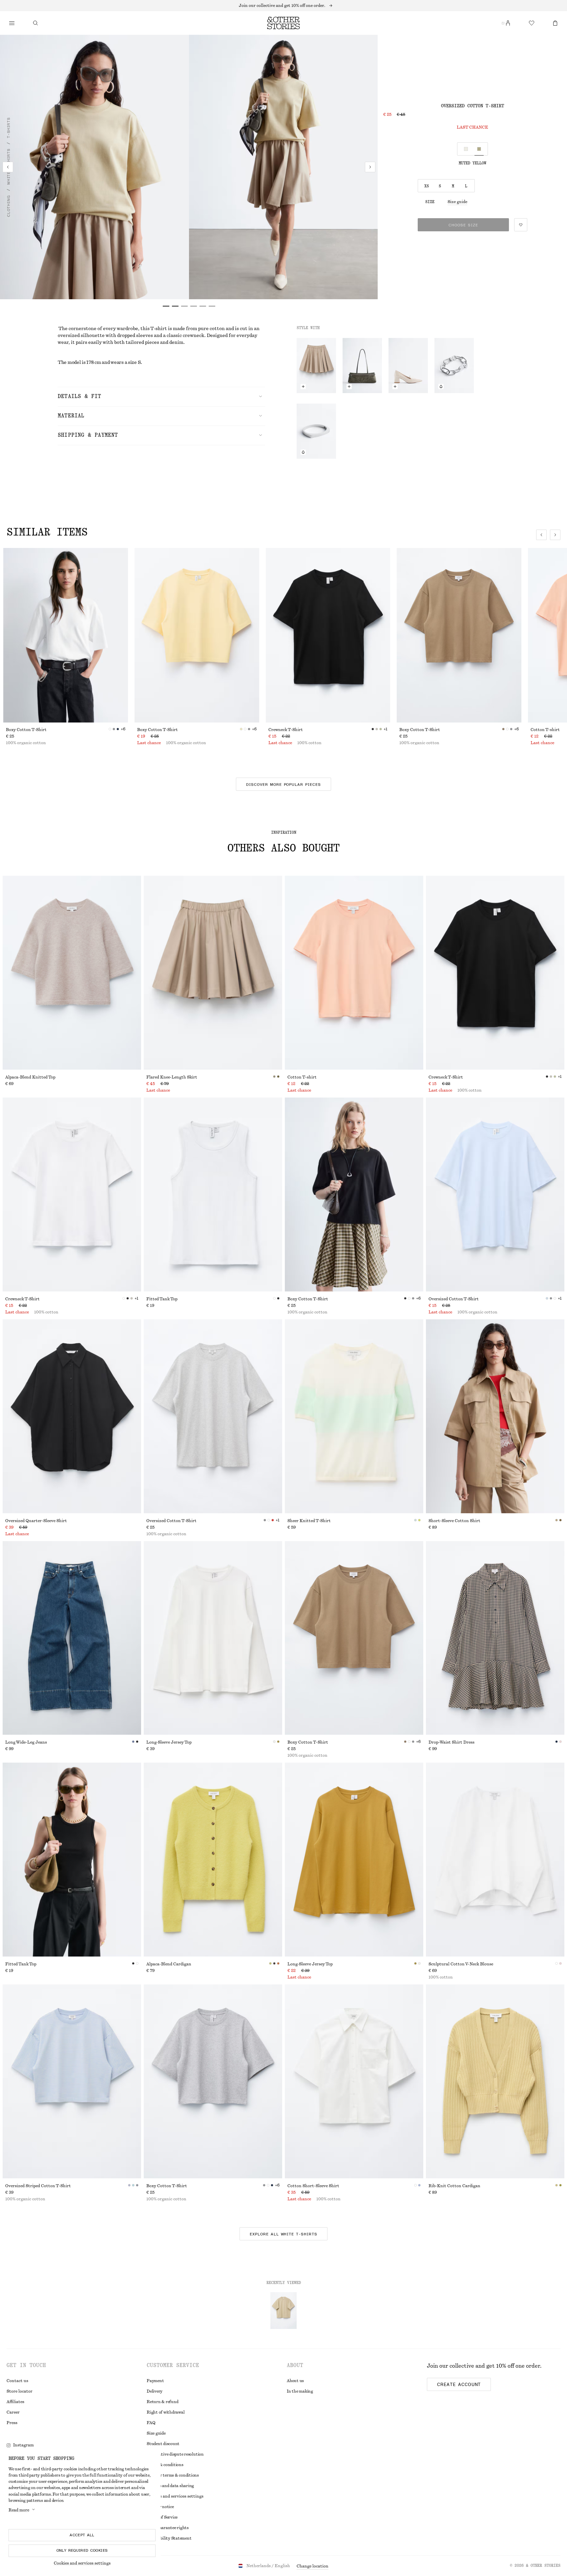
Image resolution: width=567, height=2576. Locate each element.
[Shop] (12, 23)
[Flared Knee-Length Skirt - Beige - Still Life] (213, 973)
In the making (300, 2391)
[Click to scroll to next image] (555, 535)
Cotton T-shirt (302, 1077)
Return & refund (162, 2402)
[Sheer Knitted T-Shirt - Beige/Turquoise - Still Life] (354, 1416)
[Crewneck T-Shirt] (328, 635)
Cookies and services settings (82, 2563)
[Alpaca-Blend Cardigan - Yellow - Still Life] (213, 1860)
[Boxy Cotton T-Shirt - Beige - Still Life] (354, 1638)
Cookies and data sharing (170, 2486)
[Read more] (283, 6)
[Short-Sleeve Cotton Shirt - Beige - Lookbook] (495, 1416)
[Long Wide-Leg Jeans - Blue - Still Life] (72, 1638)
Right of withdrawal (166, 2412)
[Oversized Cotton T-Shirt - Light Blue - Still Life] (495, 1194)
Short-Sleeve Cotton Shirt (454, 1521)
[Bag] (555, 23)
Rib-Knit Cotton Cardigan (454, 2186)
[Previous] (8, 167)
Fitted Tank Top (162, 1299)
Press (12, 2423)
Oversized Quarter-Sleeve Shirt (36, 1521)
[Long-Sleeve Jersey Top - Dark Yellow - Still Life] (354, 1860)
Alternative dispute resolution (175, 2454)
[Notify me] (441, 387)
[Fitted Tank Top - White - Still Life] (213, 1194)
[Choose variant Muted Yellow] (479, 149)
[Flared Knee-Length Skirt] (316, 366)
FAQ (151, 2423)
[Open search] (35, 23)
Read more (19, 2510)
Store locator (20, 2391)
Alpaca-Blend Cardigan (169, 1964)
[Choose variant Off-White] (466, 149)
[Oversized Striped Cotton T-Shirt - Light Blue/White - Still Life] (72, 2081)
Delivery (155, 2391)
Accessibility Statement (169, 2538)
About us (295, 2381)
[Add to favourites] (521, 225)
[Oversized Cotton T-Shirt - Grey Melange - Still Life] (213, 1416)
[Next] (370, 167)
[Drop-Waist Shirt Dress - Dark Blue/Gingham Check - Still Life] (495, 1638)
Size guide (457, 202)
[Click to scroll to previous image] (541, 535)
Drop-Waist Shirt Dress (451, 1742)
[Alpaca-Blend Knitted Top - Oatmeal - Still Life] (72, 973)
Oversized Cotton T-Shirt (454, 1299)
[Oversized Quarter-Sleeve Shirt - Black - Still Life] (72, 1416)
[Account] (508, 23)
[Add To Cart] (303, 387)
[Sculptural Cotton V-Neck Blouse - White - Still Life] (495, 1860)
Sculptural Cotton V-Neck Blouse (461, 1964)
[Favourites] (532, 23)
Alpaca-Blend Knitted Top (30, 1077)
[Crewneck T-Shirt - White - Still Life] (72, 1194)
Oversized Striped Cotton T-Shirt (38, 2186)
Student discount (163, 2444)
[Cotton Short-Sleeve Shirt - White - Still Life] (354, 2081)
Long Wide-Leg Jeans (26, 1742)
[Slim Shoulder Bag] (362, 366)
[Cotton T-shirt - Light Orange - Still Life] (354, 973)
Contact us (17, 2381)
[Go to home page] (283, 23)
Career (13, 2412)
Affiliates (15, 2402)
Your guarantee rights (168, 2528)
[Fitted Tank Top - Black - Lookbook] (72, 1860)
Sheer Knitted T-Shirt (309, 1521)
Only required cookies (82, 2550)
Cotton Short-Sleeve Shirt (313, 2186)
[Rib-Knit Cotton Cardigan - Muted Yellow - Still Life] (495, 2081)
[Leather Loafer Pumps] (408, 366)
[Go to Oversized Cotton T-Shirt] (283, 2311)
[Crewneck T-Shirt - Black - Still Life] (495, 973)
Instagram (23, 2445)
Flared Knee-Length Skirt (172, 1077)
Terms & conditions (165, 2465)
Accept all (82, 2535)
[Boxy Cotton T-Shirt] (66, 635)
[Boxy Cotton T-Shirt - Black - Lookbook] (354, 1194)
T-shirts (9, 128)
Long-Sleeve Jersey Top (169, 1742)
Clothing (9, 206)
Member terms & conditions (173, 2475)
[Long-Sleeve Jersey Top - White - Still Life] (213, 1638)
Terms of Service (162, 2517)
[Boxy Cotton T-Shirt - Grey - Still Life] (213, 2081)
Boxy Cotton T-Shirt (26, 730)
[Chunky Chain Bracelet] (454, 366)
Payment (155, 2381)
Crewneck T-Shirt (286, 730)
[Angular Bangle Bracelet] (316, 431)
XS (427, 186)
